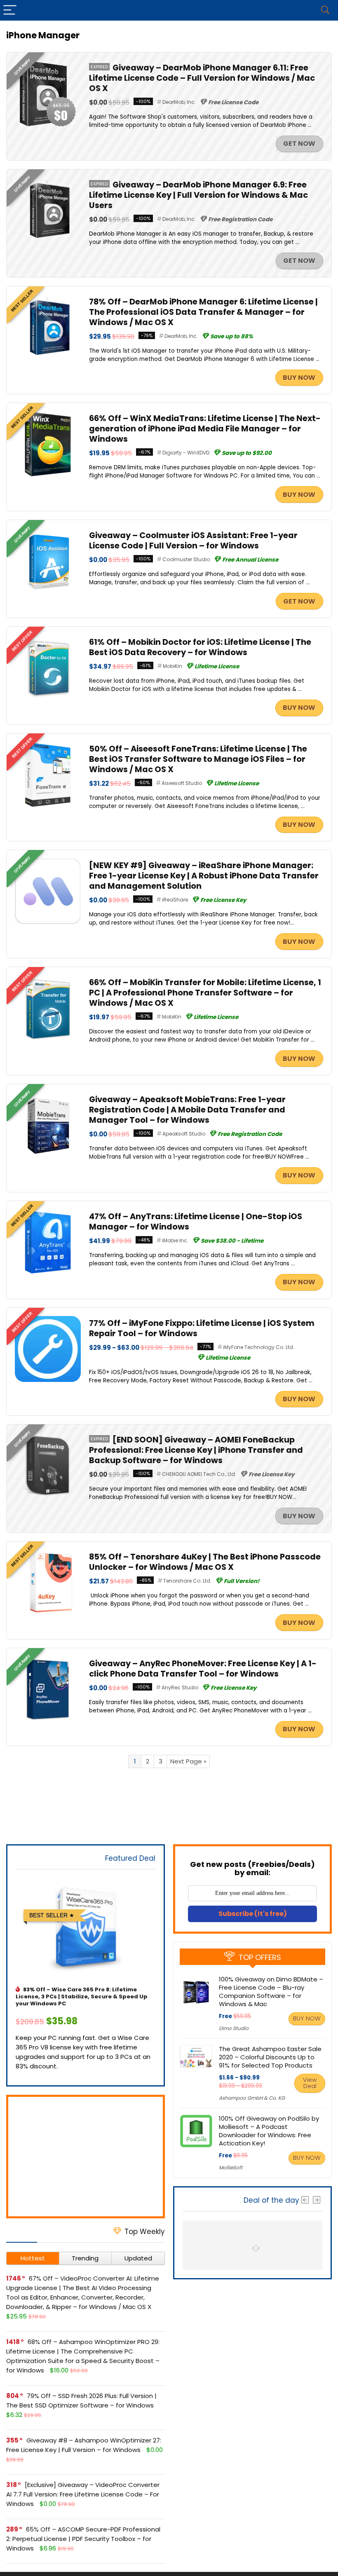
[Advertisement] (86, 2157)
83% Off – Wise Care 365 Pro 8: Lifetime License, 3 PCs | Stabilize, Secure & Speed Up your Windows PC (82, 1996)
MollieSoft (231, 2167)
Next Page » (188, 1761)
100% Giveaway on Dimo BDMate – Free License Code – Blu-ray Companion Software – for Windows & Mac (271, 1992)
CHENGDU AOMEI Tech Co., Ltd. (199, 1474)
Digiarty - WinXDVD (186, 453)
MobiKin (173, 666)
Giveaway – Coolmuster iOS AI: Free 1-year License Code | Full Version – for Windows (193, 541)
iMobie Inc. (175, 1240)
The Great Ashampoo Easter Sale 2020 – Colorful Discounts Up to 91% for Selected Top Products (270, 2057)
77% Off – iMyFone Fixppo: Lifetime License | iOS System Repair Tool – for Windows (202, 1328)
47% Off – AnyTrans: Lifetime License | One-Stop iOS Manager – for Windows (196, 1222)
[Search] (325, 10)
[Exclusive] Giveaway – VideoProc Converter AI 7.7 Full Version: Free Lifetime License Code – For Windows (83, 2494)
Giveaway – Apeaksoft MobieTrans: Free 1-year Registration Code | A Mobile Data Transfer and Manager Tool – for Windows (187, 1110)
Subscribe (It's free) (253, 1914)
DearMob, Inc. (179, 102)
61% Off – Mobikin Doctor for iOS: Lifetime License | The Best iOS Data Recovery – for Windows (200, 647)
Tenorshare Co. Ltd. (187, 1581)
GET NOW (299, 144)
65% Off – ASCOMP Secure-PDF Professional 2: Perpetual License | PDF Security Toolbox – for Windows (83, 2539)
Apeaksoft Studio (184, 1134)
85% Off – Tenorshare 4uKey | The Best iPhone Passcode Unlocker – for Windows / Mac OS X (205, 1562)
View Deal (310, 2083)
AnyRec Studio (180, 1687)
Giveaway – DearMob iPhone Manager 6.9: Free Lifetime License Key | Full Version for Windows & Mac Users (198, 195)
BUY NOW (299, 378)
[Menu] (10, 10)
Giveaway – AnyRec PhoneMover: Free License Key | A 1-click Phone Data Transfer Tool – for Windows (203, 1669)
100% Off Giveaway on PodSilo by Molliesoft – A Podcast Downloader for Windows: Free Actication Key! (269, 2131)
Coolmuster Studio (186, 559)
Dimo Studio (234, 2028)
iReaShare (175, 900)
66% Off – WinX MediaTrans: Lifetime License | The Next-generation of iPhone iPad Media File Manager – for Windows (205, 429)
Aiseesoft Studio (182, 783)
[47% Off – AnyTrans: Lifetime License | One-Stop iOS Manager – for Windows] (48, 1214)
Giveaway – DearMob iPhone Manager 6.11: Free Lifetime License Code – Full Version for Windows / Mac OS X (202, 78)
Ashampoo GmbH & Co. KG (252, 2098)
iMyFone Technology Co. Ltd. (259, 1347)
